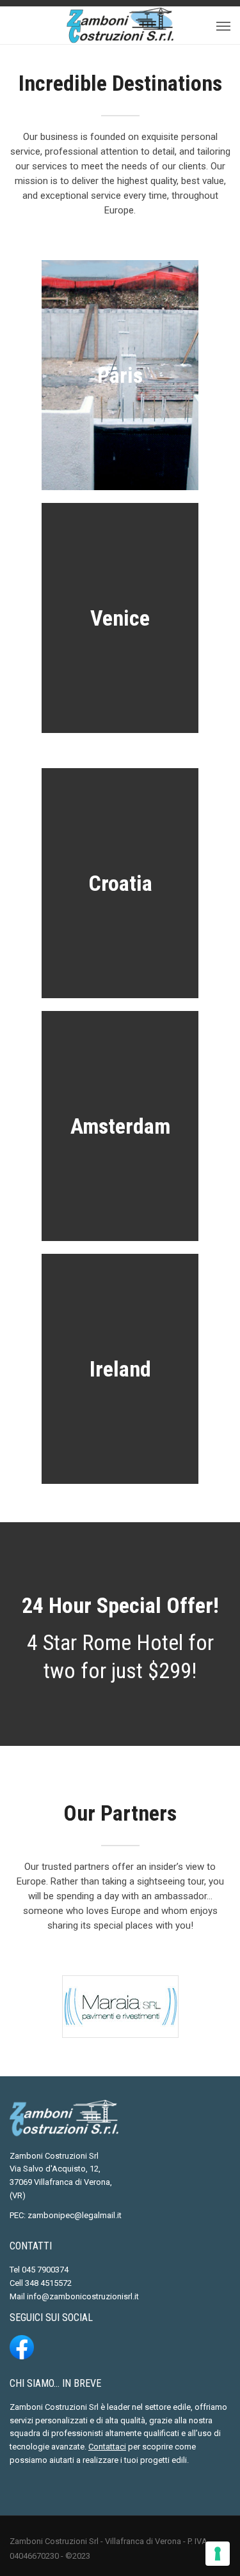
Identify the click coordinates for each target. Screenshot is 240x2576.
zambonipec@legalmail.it (75, 2215)
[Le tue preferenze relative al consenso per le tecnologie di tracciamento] (218, 2554)
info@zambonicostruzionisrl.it (83, 2296)
